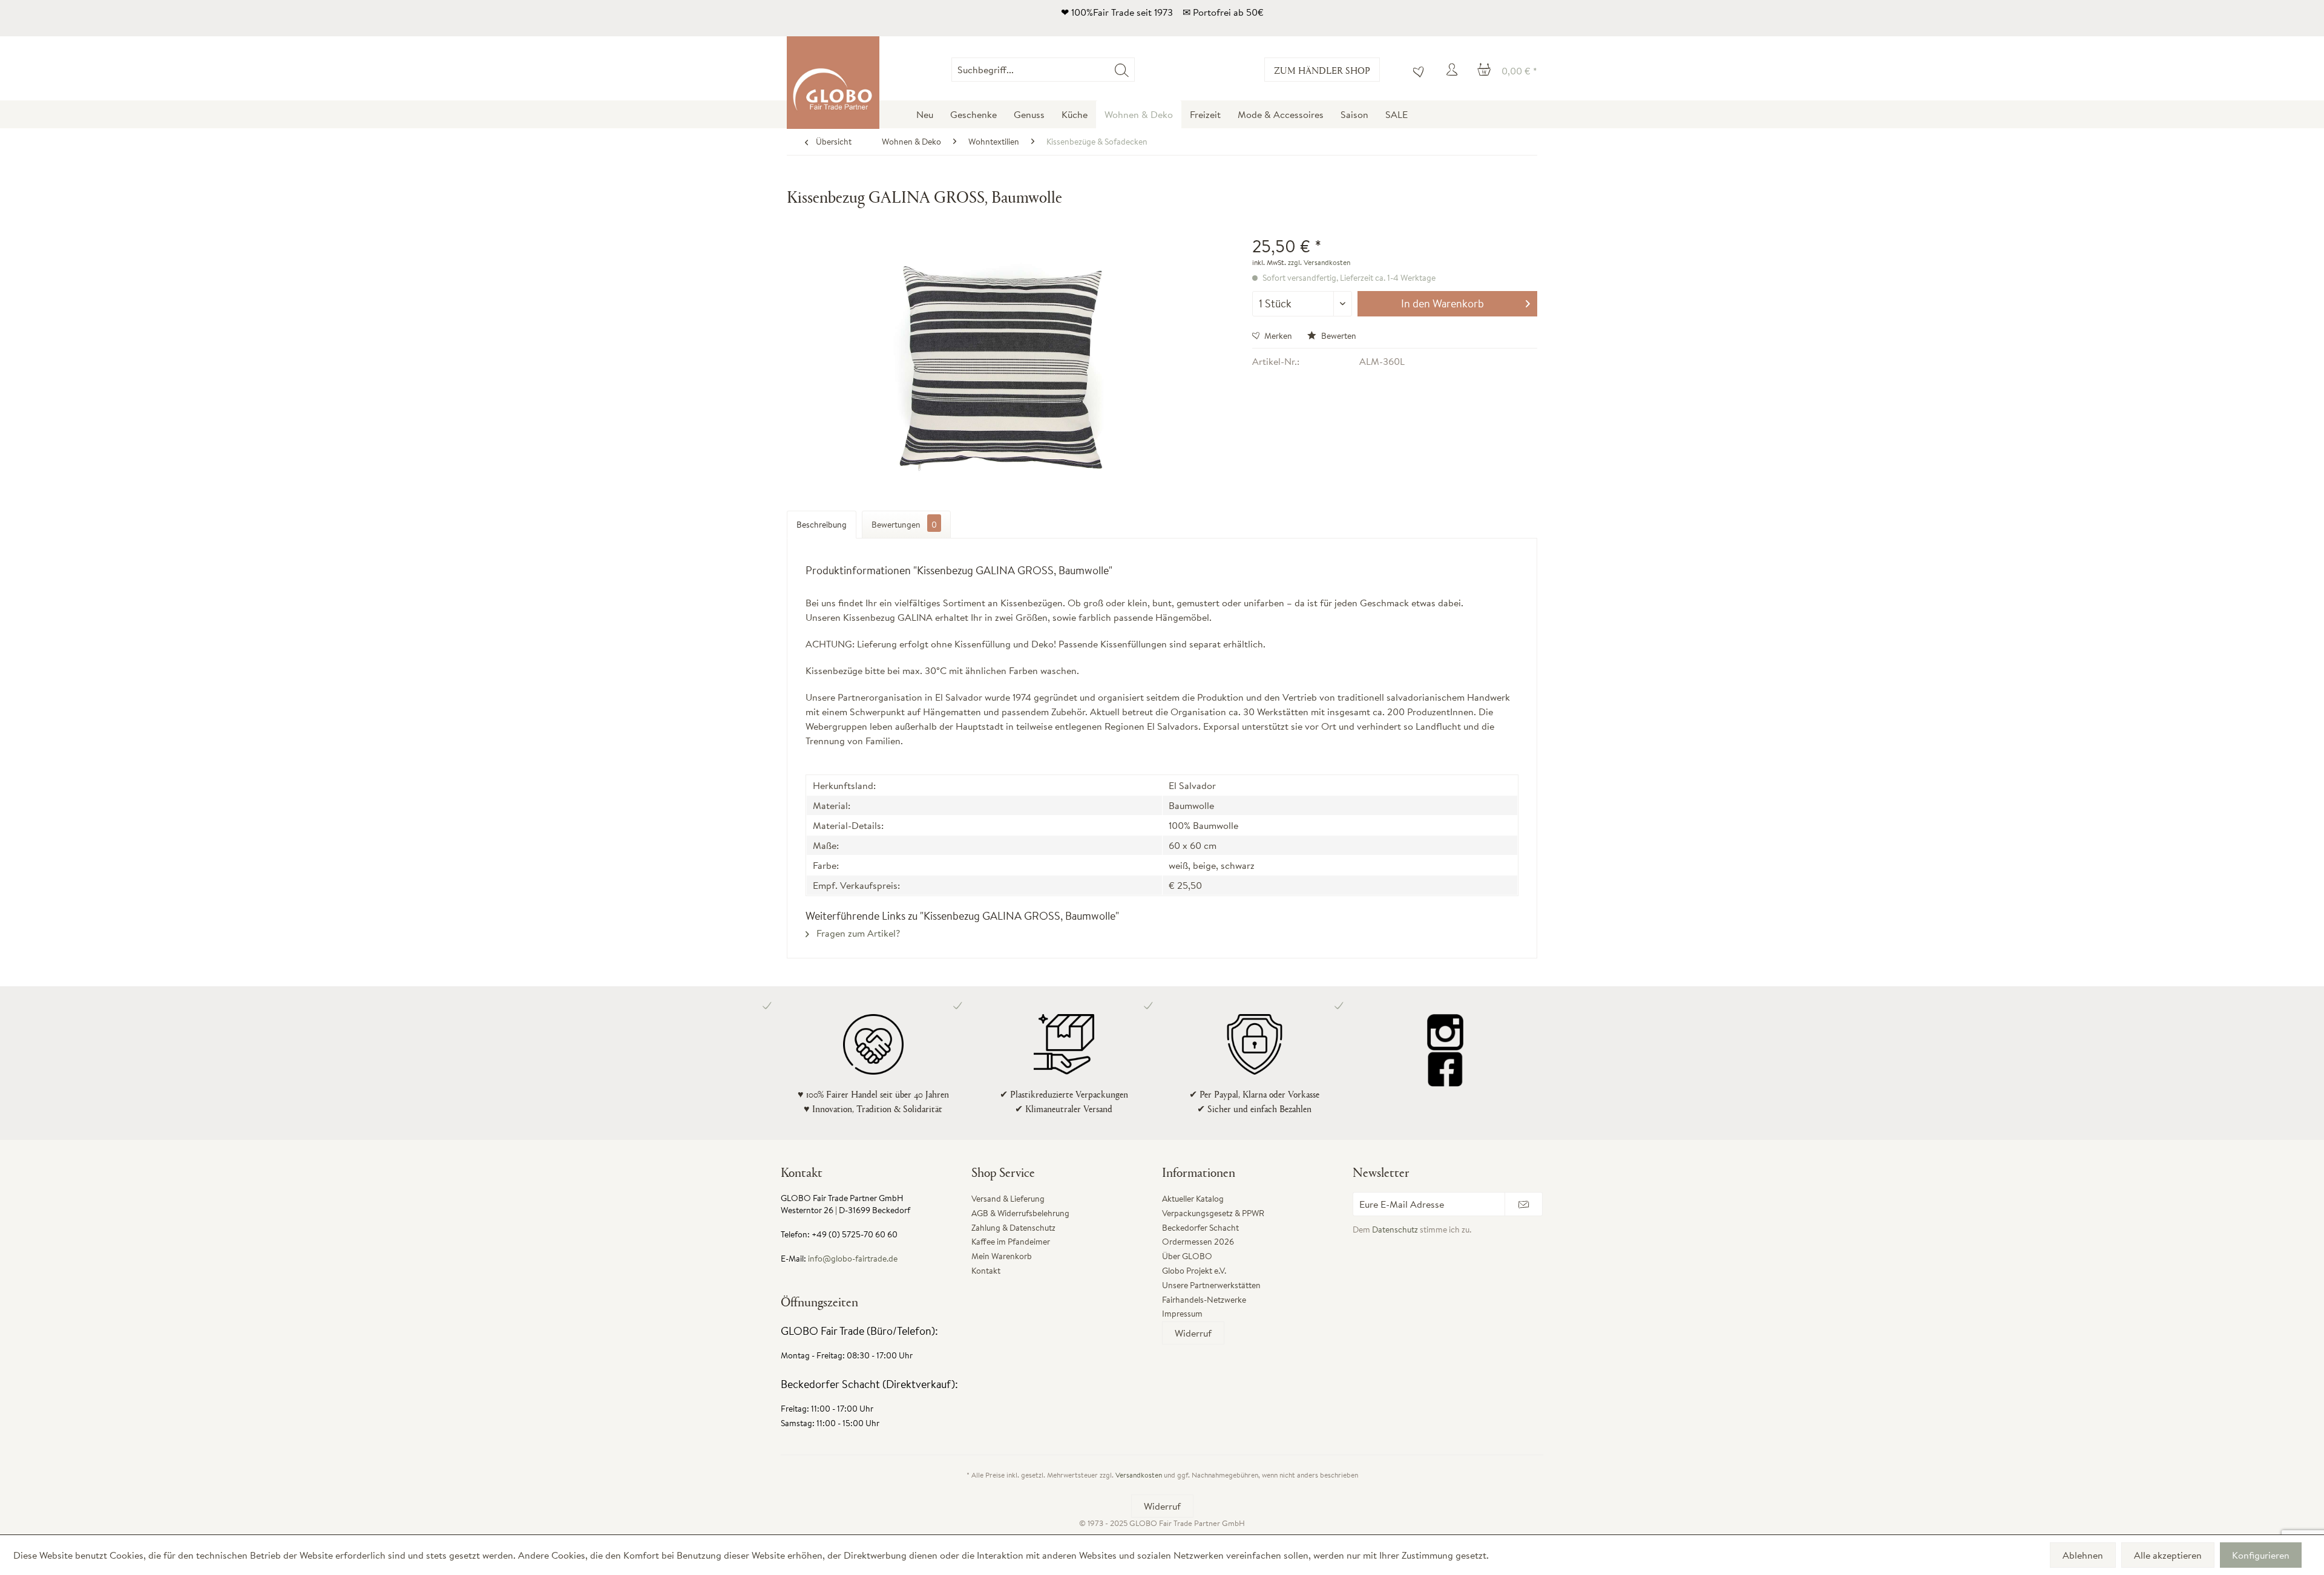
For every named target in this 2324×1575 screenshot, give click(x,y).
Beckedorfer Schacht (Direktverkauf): (869, 1384)
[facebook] (1445, 1069)
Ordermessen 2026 (1198, 1242)
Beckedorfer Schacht (1200, 1228)
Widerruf (1193, 1333)
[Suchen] (1122, 70)
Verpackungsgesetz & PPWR (1213, 1213)
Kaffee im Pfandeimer (1011, 1242)
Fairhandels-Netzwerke (1204, 1300)
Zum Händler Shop (1322, 70)
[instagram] (1445, 1032)
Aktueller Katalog (1193, 1199)
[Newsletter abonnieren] (1524, 1204)
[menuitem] (1134, 70)
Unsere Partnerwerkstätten (1211, 1285)
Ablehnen (2083, 1555)
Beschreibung (822, 525)
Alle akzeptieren (2168, 1555)
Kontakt (986, 1271)
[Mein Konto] (1454, 70)
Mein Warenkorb (1002, 1256)
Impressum (1182, 1314)
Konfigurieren (2261, 1555)
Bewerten (1338, 336)
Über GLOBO (1187, 1256)
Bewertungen (904, 525)
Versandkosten (1139, 1475)
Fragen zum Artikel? (857, 933)
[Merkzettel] (1416, 70)
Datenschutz (1395, 1230)
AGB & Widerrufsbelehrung (1020, 1213)
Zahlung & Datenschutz (1013, 1228)
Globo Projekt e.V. (1194, 1271)
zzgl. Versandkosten (1319, 262)
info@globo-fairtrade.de (853, 1259)
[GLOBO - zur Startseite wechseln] (833, 83)
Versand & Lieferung (1008, 1199)
